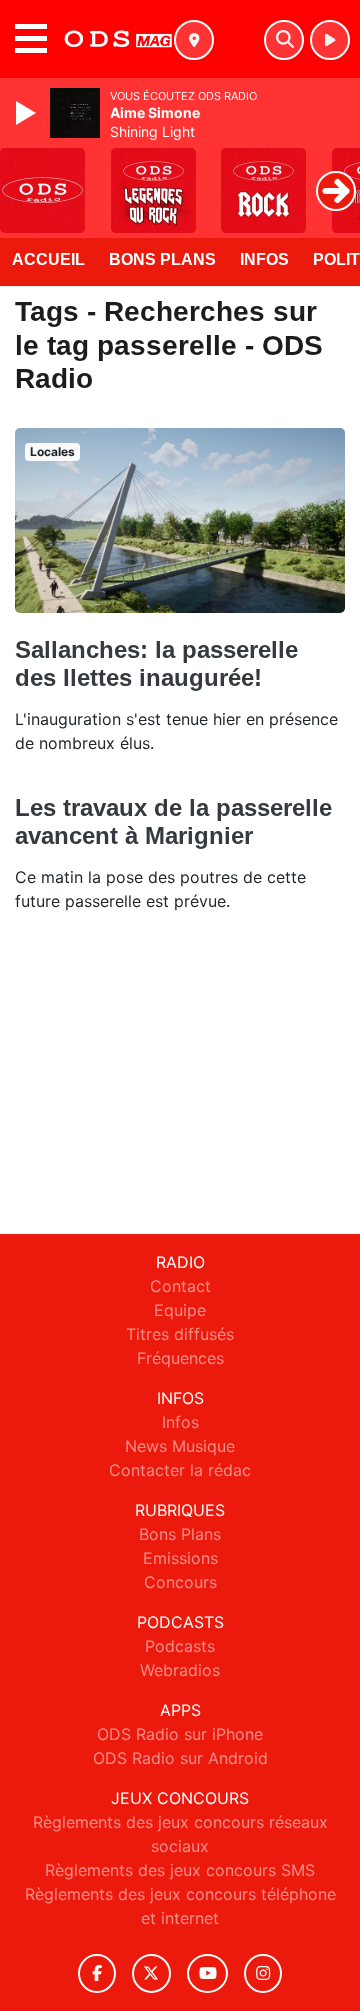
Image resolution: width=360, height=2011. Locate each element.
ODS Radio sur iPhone (180, 1734)
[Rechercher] (284, 40)
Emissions (180, 1558)
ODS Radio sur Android (180, 1758)
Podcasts (180, 1646)
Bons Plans (162, 259)
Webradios (180, 1670)
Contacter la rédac (180, 1470)
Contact (180, 1286)
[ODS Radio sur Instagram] (263, 1973)
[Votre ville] (194, 40)
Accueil (48, 259)
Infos (264, 259)
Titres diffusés (180, 1334)
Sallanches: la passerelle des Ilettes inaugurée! (156, 663)
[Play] (28, 113)
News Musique (180, 1446)
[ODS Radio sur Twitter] (151, 1973)
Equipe (180, 1310)
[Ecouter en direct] (330, 40)
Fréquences (180, 1358)
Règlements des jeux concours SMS (180, 1870)
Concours (180, 1582)
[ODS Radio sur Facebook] (97, 1973)
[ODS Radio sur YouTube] (207, 1973)
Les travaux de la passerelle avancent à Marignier (173, 821)
